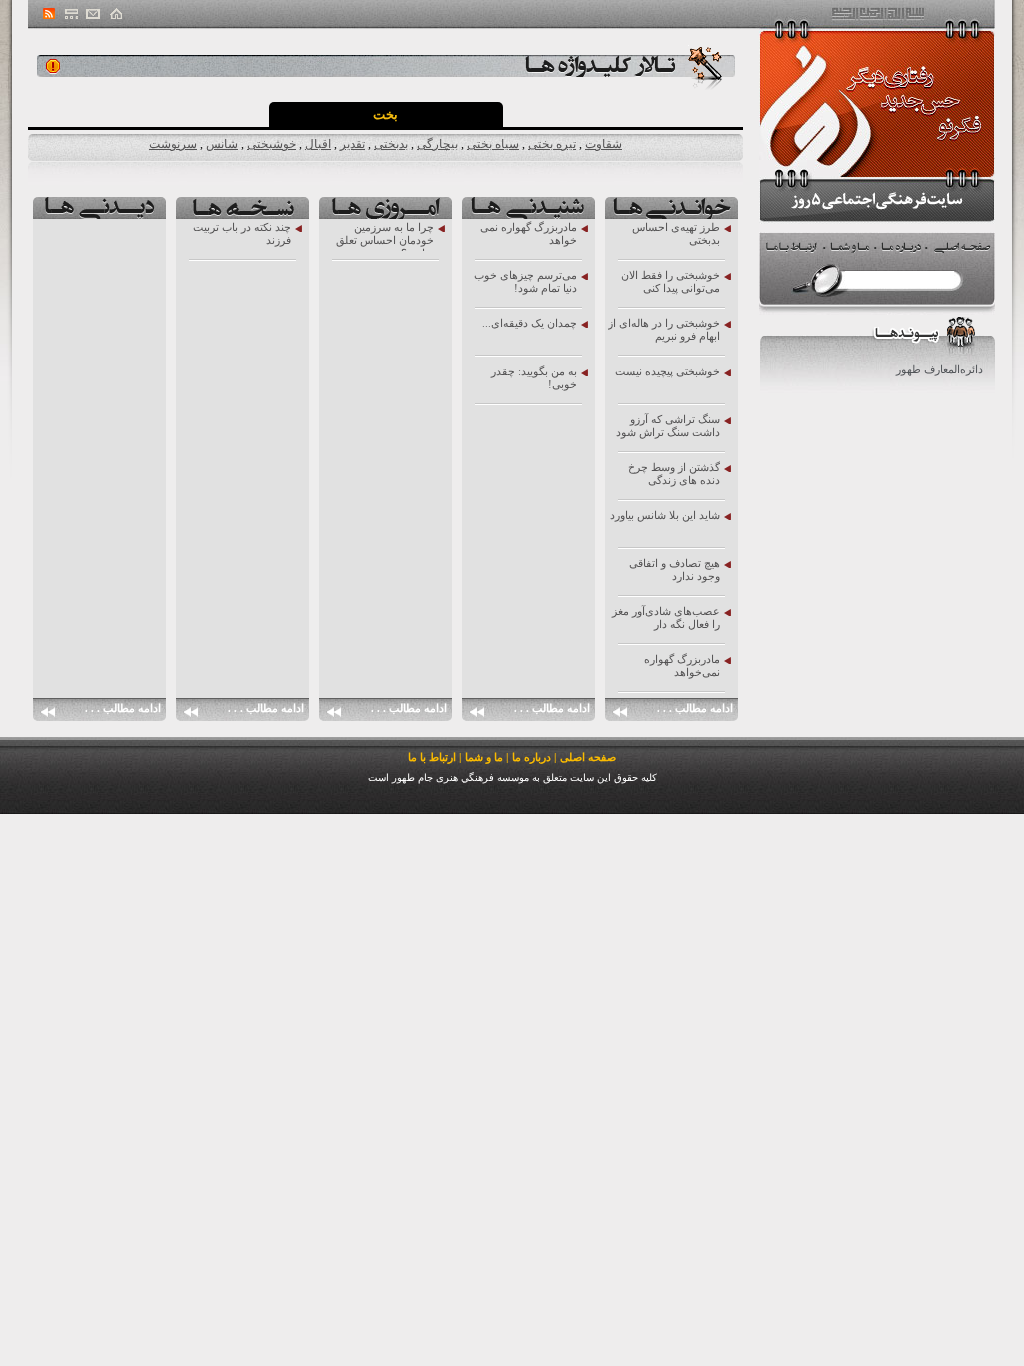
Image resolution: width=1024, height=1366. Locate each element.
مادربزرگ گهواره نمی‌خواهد (682, 665)
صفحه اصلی (588, 757)
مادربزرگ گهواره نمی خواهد (528, 233)
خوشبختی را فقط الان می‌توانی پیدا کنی (670, 281)
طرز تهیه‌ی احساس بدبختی (676, 233)
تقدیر (352, 144)
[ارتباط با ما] (93, 13)
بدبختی (391, 144)
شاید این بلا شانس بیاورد (665, 515)
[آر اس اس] (50, 13)
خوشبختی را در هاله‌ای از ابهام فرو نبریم (664, 329)
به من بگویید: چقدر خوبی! (534, 377)
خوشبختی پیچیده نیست (667, 371)
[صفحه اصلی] (115, 13)
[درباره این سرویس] (53, 66)
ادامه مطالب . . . (695, 708)
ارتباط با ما (432, 757)
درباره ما (531, 757)
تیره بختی (552, 144)
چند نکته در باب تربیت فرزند (242, 233)
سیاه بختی (493, 144)
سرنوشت (173, 144)
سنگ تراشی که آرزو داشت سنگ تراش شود (668, 425)
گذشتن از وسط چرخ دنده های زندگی (674, 473)
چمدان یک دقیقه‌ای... (529, 323)
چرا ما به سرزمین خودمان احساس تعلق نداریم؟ (385, 236)
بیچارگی (437, 144)
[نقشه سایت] (70, 13)
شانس (222, 144)
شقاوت (603, 144)
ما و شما (484, 757)
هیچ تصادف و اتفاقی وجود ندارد (674, 569)
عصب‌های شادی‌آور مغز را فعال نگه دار (666, 617)
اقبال (318, 144)
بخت (385, 114)
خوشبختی (271, 144)
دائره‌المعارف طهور (939, 369)
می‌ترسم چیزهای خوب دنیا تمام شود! (525, 281)
